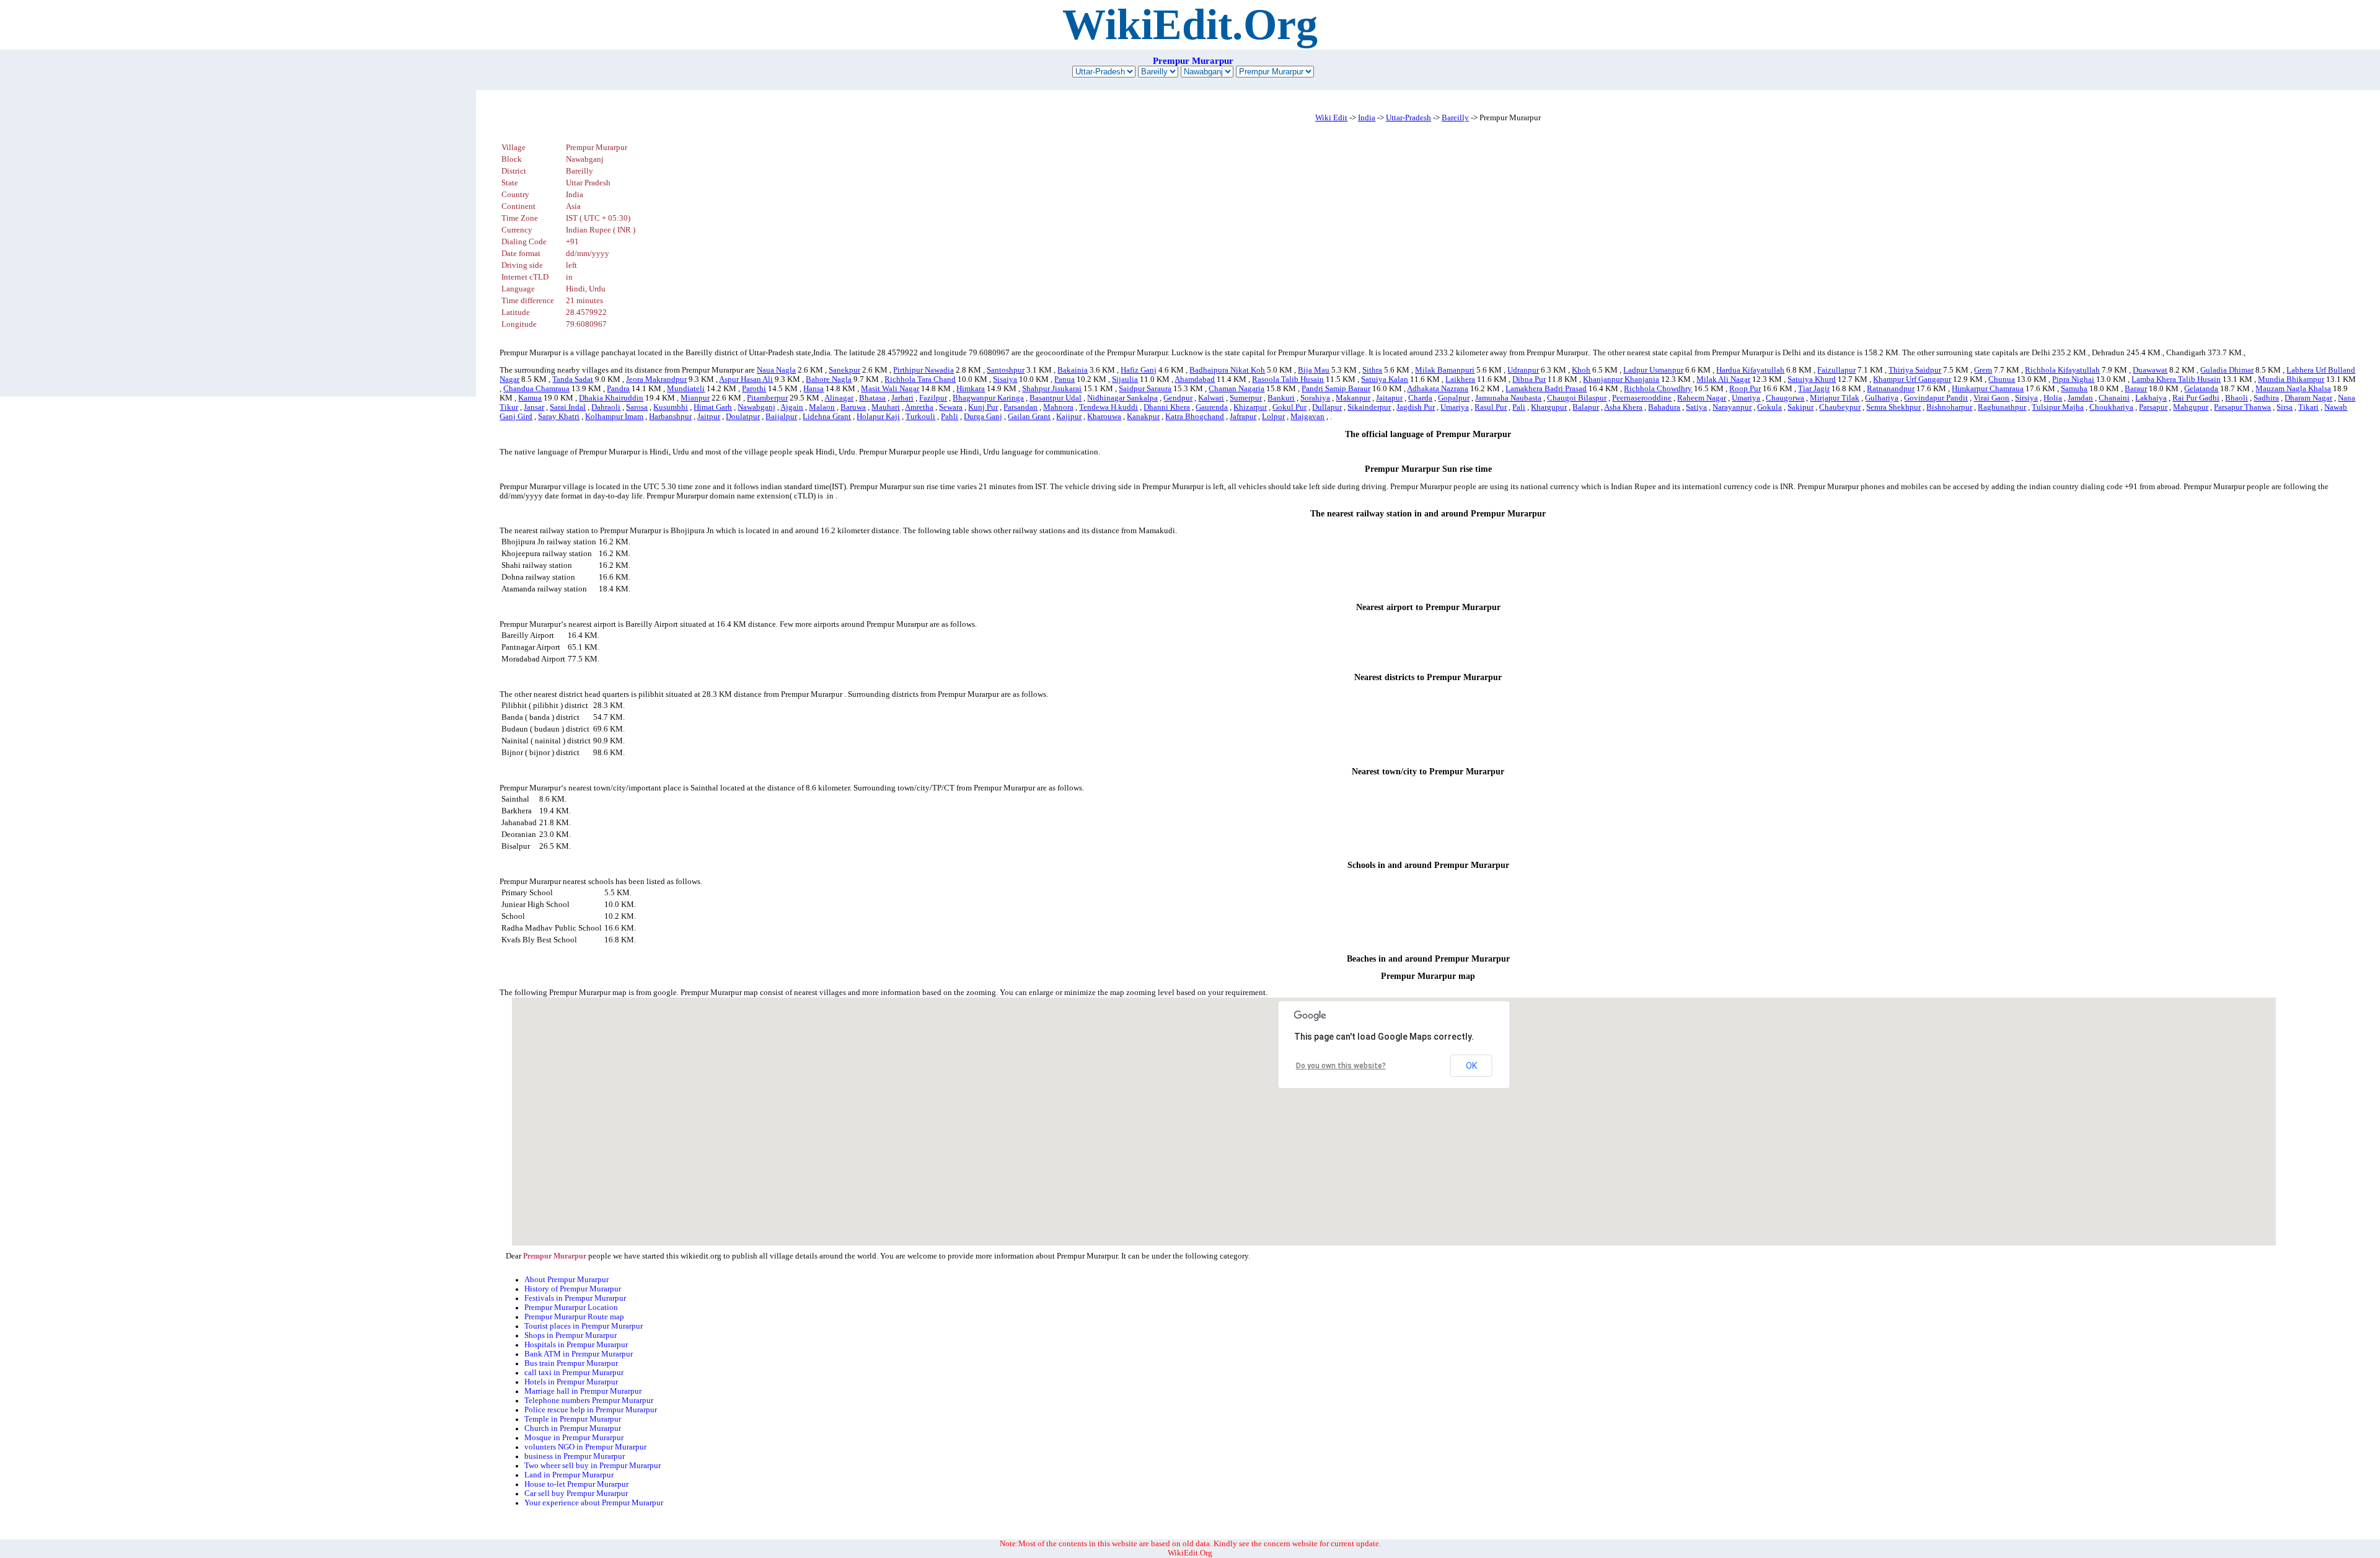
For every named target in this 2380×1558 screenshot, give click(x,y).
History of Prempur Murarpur (573, 1289)
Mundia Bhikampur (2291, 379)
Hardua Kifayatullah (1750, 370)
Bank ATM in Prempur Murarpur (579, 1354)
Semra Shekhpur (1893, 407)
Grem (1983, 370)
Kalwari (1211, 398)
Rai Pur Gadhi (2196, 398)
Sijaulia (1125, 379)
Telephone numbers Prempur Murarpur (589, 1401)
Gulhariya (1882, 398)
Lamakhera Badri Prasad (1546, 389)
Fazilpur (933, 398)
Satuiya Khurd (1812, 379)
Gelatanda (2201, 389)
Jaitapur (1389, 398)
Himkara (971, 389)
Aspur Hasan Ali (746, 379)
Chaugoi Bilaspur (1577, 398)
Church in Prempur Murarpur (573, 1428)
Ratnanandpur (1891, 389)
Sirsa (2285, 407)
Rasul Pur (1491, 407)
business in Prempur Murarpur (575, 1456)
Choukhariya (2111, 407)
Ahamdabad (1195, 379)
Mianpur (695, 398)
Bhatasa (872, 398)
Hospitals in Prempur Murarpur (576, 1345)
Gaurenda (1212, 407)
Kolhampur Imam (614, 417)
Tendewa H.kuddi (1108, 407)
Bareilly (1455, 118)
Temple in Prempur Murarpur (573, 1419)
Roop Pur (1745, 389)
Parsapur (2153, 407)
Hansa (813, 389)
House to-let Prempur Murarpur (576, 1484)
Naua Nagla (776, 370)
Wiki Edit (1331, 118)
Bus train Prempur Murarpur (571, 1363)
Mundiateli (686, 389)
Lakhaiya (2151, 398)
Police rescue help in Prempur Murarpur (591, 1410)
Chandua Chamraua (536, 389)
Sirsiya (2026, 398)
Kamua (530, 398)
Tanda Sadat (573, 379)
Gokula (1770, 407)
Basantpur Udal (1056, 398)
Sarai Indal (568, 407)
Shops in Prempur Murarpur (571, 1335)
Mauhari (886, 407)
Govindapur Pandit (1936, 398)
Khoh (1581, 370)
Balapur (1586, 407)
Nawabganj (756, 407)
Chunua (2002, 379)
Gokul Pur (1289, 407)
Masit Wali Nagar (890, 389)
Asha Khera (1623, 407)
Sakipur (1800, 407)
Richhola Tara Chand (920, 379)
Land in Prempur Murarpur (569, 1475)
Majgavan (1307, 417)
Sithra (1372, 370)
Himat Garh (713, 407)
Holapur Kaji (878, 417)
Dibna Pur (1529, 379)
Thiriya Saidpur (1915, 370)
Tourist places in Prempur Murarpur (584, 1326)
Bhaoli (2237, 398)
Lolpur (1273, 417)
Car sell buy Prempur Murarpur (576, 1494)
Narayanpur (1732, 407)
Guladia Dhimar (2227, 370)
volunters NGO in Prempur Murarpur (585, 1447)
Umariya (1746, 398)
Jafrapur (1243, 417)
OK (1471, 1066)
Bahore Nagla (829, 379)
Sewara (951, 407)
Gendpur (1178, 398)
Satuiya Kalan (1385, 379)
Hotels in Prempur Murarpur (571, 1382)
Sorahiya (1315, 398)
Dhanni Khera (1167, 407)
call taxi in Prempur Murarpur (574, 1373)
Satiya (1696, 407)
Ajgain (792, 407)
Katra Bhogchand (1195, 417)
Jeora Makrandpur (656, 379)
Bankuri (1281, 398)
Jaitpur (709, 417)
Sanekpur (844, 370)
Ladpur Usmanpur (1653, 370)
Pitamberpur (767, 398)
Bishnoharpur (1949, 407)
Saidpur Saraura (1145, 389)
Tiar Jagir (1814, 389)
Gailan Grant (1029, 417)
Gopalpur (1454, 398)
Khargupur (1549, 407)
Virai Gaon (1991, 398)
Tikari (2308, 407)
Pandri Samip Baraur (1336, 389)
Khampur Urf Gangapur (1912, 379)
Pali (1519, 407)
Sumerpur (1246, 398)
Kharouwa (1104, 417)
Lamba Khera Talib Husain (2176, 379)
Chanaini (2114, 398)
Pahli (950, 417)
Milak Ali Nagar (1723, 379)
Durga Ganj (983, 417)
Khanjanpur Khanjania (1621, 379)
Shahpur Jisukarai (1052, 389)
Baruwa (853, 407)
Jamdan (2080, 398)
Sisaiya (1005, 379)
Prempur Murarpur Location (571, 1308)
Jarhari (902, 398)
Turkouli (920, 417)
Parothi (754, 389)
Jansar (534, 407)
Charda (1420, 398)
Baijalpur (781, 417)
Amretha (919, 407)
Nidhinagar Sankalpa (1122, 398)
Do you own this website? (1341, 1066)
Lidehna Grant (827, 417)
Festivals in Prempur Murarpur (575, 1298)
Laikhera (1460, 379)
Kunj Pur (983, 407)
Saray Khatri (559, 417)
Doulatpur (743, 417)
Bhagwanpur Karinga (988, 398)
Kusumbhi (671, 407)
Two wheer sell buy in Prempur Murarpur (593, 1466)
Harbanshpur (670, 417)
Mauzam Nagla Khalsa (2293, 389)
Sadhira (2266, 398)
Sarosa (637, 407)
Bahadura (1664, 407)
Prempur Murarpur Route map (574, 1317)
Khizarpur (1250, 407)
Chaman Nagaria (1236, 389)
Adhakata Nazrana (1438, 389)
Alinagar (839, 398)
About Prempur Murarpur (566, 1280)
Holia (2053, 398)
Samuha (2074, 389)
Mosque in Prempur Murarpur (574, 1438)
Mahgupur (2191, 407)
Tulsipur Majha (2058, 407)
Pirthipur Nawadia (923, 370)
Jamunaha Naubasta (1508, 398)
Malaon (822, 407)
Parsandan (1020, 407)
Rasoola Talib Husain (1288, 379)
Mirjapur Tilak (1835, 398)
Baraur (2136, 389)
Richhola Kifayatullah (2062, 370)
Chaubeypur (1840, 407)
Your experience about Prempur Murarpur (594, 1503)
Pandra (618, 389)
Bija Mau (1314, 370)
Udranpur (1523, 370)
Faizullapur (1836, 370)
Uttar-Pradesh (1408, 118)
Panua (1064, 379)
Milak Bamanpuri (1445, 370)
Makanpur (1353, 398)
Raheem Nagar (1702, 398)
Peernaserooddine (1642, 398)
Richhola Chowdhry (1658, 389)
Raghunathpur (2002, 407)
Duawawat (2150, 370)
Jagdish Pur (1416, 407)
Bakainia (1073, 370)
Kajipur (1069, 417)
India (1367, 118)
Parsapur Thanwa (2242, 407)
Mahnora (1058, 407)
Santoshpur (1006, 370)
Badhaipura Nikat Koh (1227, 370)
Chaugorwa (1785, 398)
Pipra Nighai (2073, 379)
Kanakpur (1143, 417)
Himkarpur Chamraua (1988, 389)
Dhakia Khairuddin (611, 398)
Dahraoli (606, 407)
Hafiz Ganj (1139, 370)
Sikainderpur (1369, 407)
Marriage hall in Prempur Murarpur (583, 1391)
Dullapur (1327, 407)
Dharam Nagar (2308, 398)
